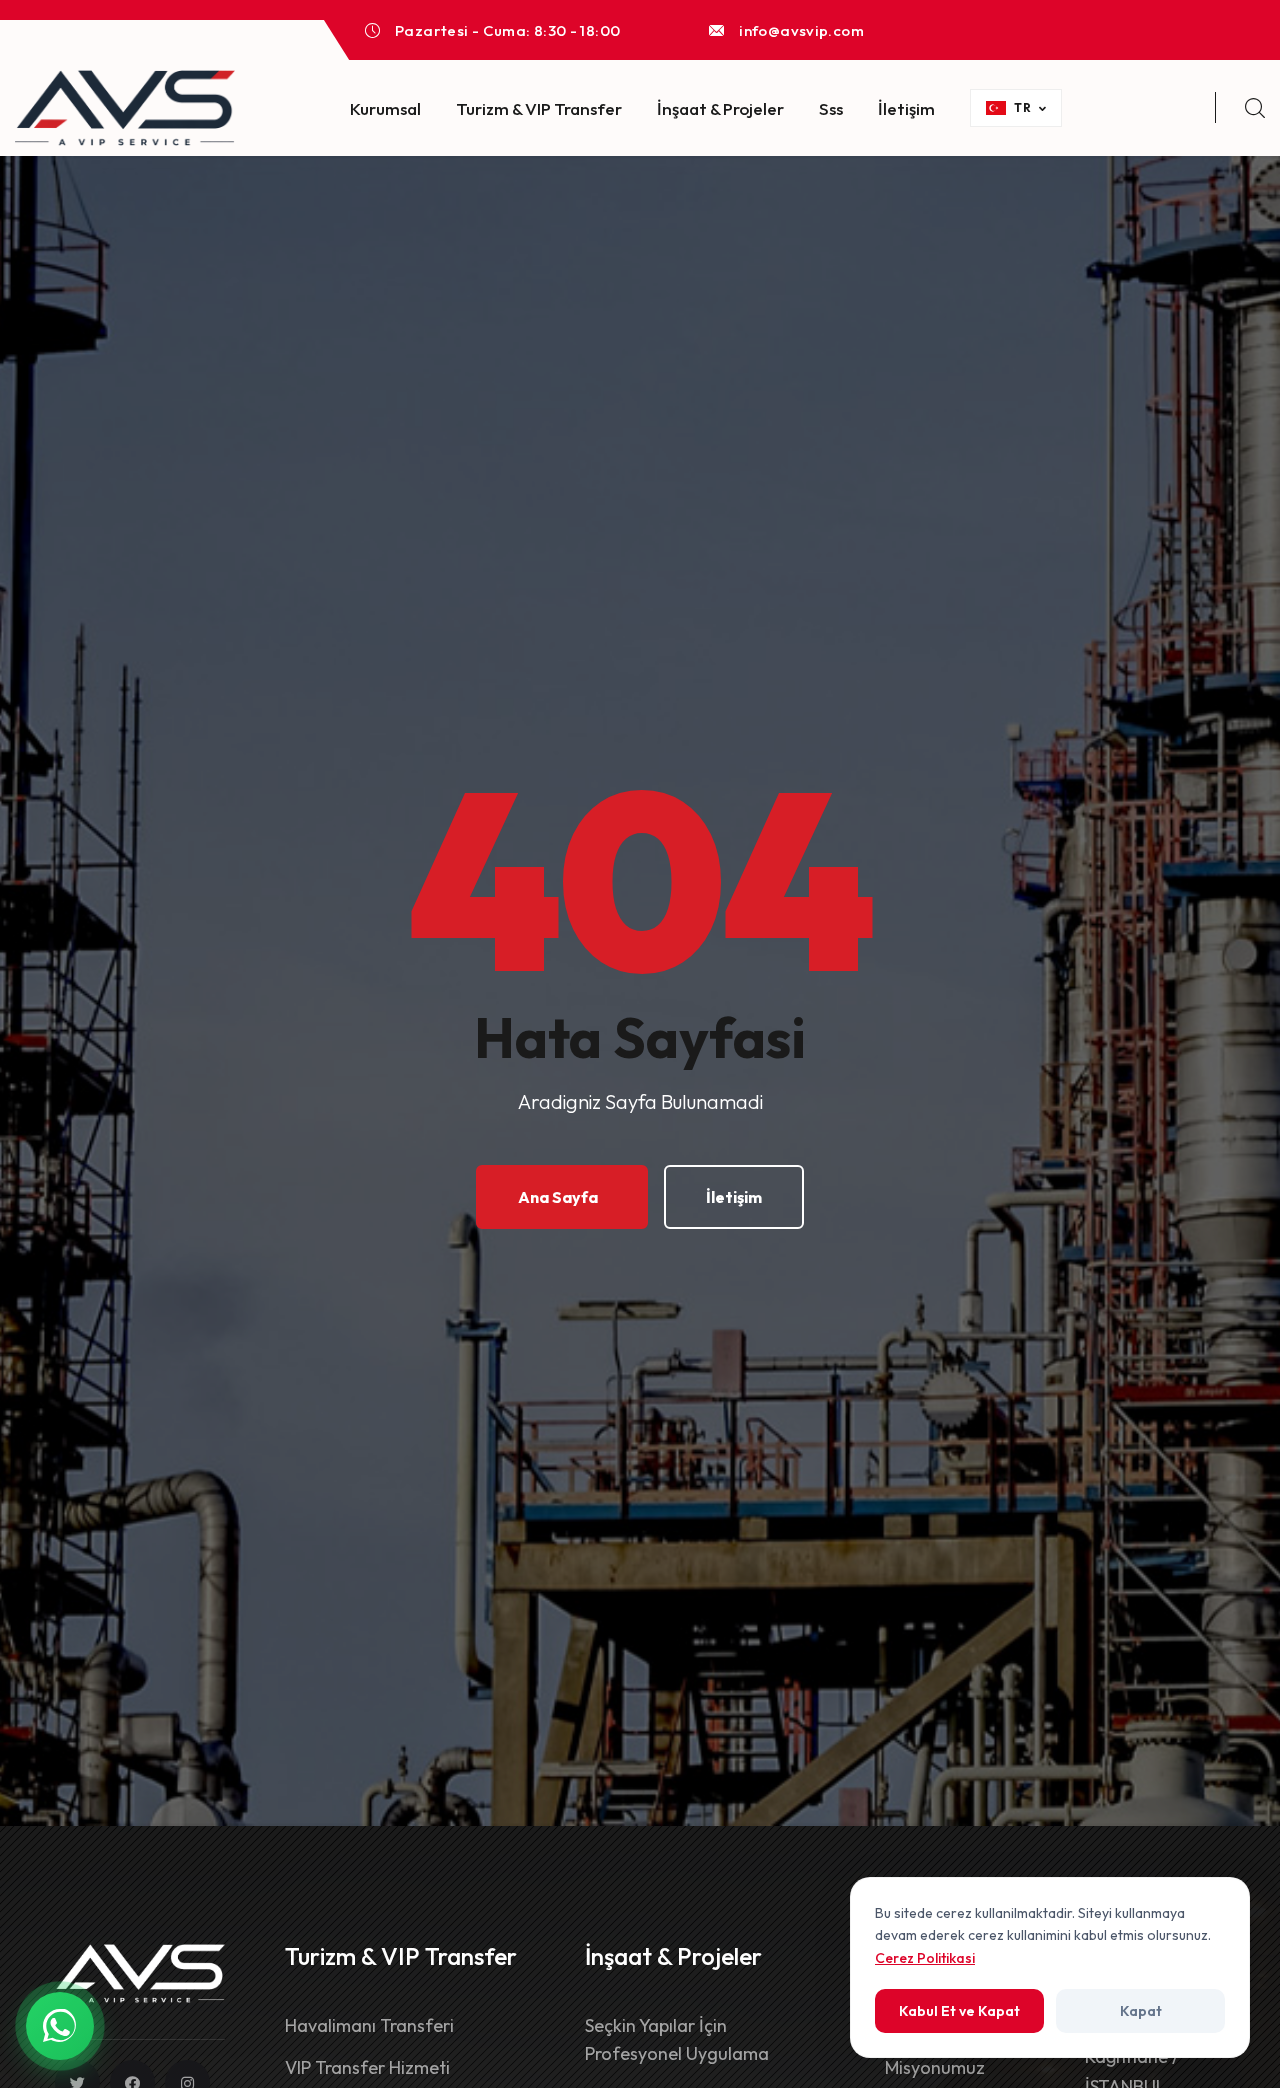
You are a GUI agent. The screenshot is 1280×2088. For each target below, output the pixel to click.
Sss (831, 108)
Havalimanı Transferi (369, 2025)
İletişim (906, 108)
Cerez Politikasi (925, 1958)
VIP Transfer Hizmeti (367, 2067)
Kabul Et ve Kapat (959, 2011)
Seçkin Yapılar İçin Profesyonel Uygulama (677, 2039)
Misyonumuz (935, 2067)
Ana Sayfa (558, 1197)
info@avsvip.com (801, 30)
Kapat (1141, 2011)
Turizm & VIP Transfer (539, 108)
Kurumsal (385, 108)
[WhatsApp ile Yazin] (60, 2026)
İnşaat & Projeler (720, 108)
